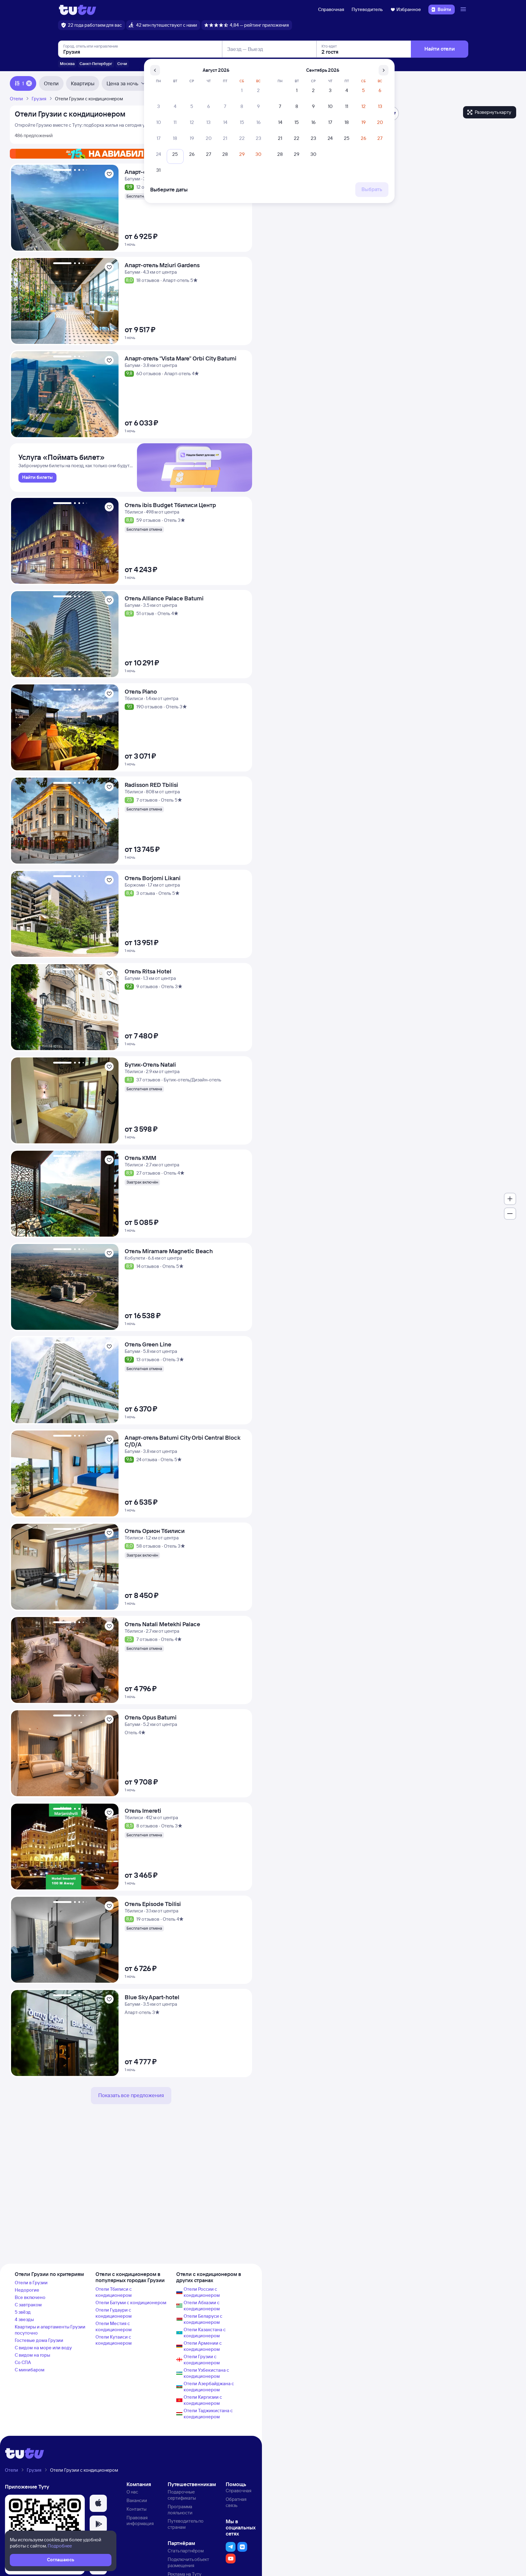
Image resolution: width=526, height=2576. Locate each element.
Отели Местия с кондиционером (114, 2326)
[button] (98, 2503)
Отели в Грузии (31, 2283)
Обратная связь (236, 2502)
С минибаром (30, 2370)
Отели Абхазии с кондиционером (202, 2306)
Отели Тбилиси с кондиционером (114, 2292)
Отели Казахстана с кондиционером (205, 2333)
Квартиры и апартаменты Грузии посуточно (50, 2330)
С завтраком (28, 2305)
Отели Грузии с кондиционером (202, 2360)
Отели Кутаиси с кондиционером (114, 2340)
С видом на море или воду (43, 2348)
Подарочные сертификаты (182, 2495)
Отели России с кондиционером (202, 2292)
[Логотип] (78, 10)
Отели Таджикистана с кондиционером (208, 2414)
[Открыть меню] (464, 10)
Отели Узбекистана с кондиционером (206, 2373)
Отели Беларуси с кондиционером (203, 2319)
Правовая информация (140, 2521)
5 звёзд (23, 2312)
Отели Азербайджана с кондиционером (209, 2387)
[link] (37, 478)
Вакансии (137, 2500)
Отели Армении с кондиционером (203, 2346)
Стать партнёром (186, 2551)
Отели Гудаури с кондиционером (114, 2313)
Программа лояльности (180, 2510)
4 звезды (24, 2319)
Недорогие (27, 2290)
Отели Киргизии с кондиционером (203, 2400)
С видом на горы (32, 2355)
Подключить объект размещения (188, 2562)
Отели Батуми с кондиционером (131, 2303)
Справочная (331, 9)
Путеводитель (367, 9)
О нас (132, 2492)
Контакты (136, 2509)
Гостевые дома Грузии (39, 2340)
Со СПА (23, 2362)
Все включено (30, 2297)
